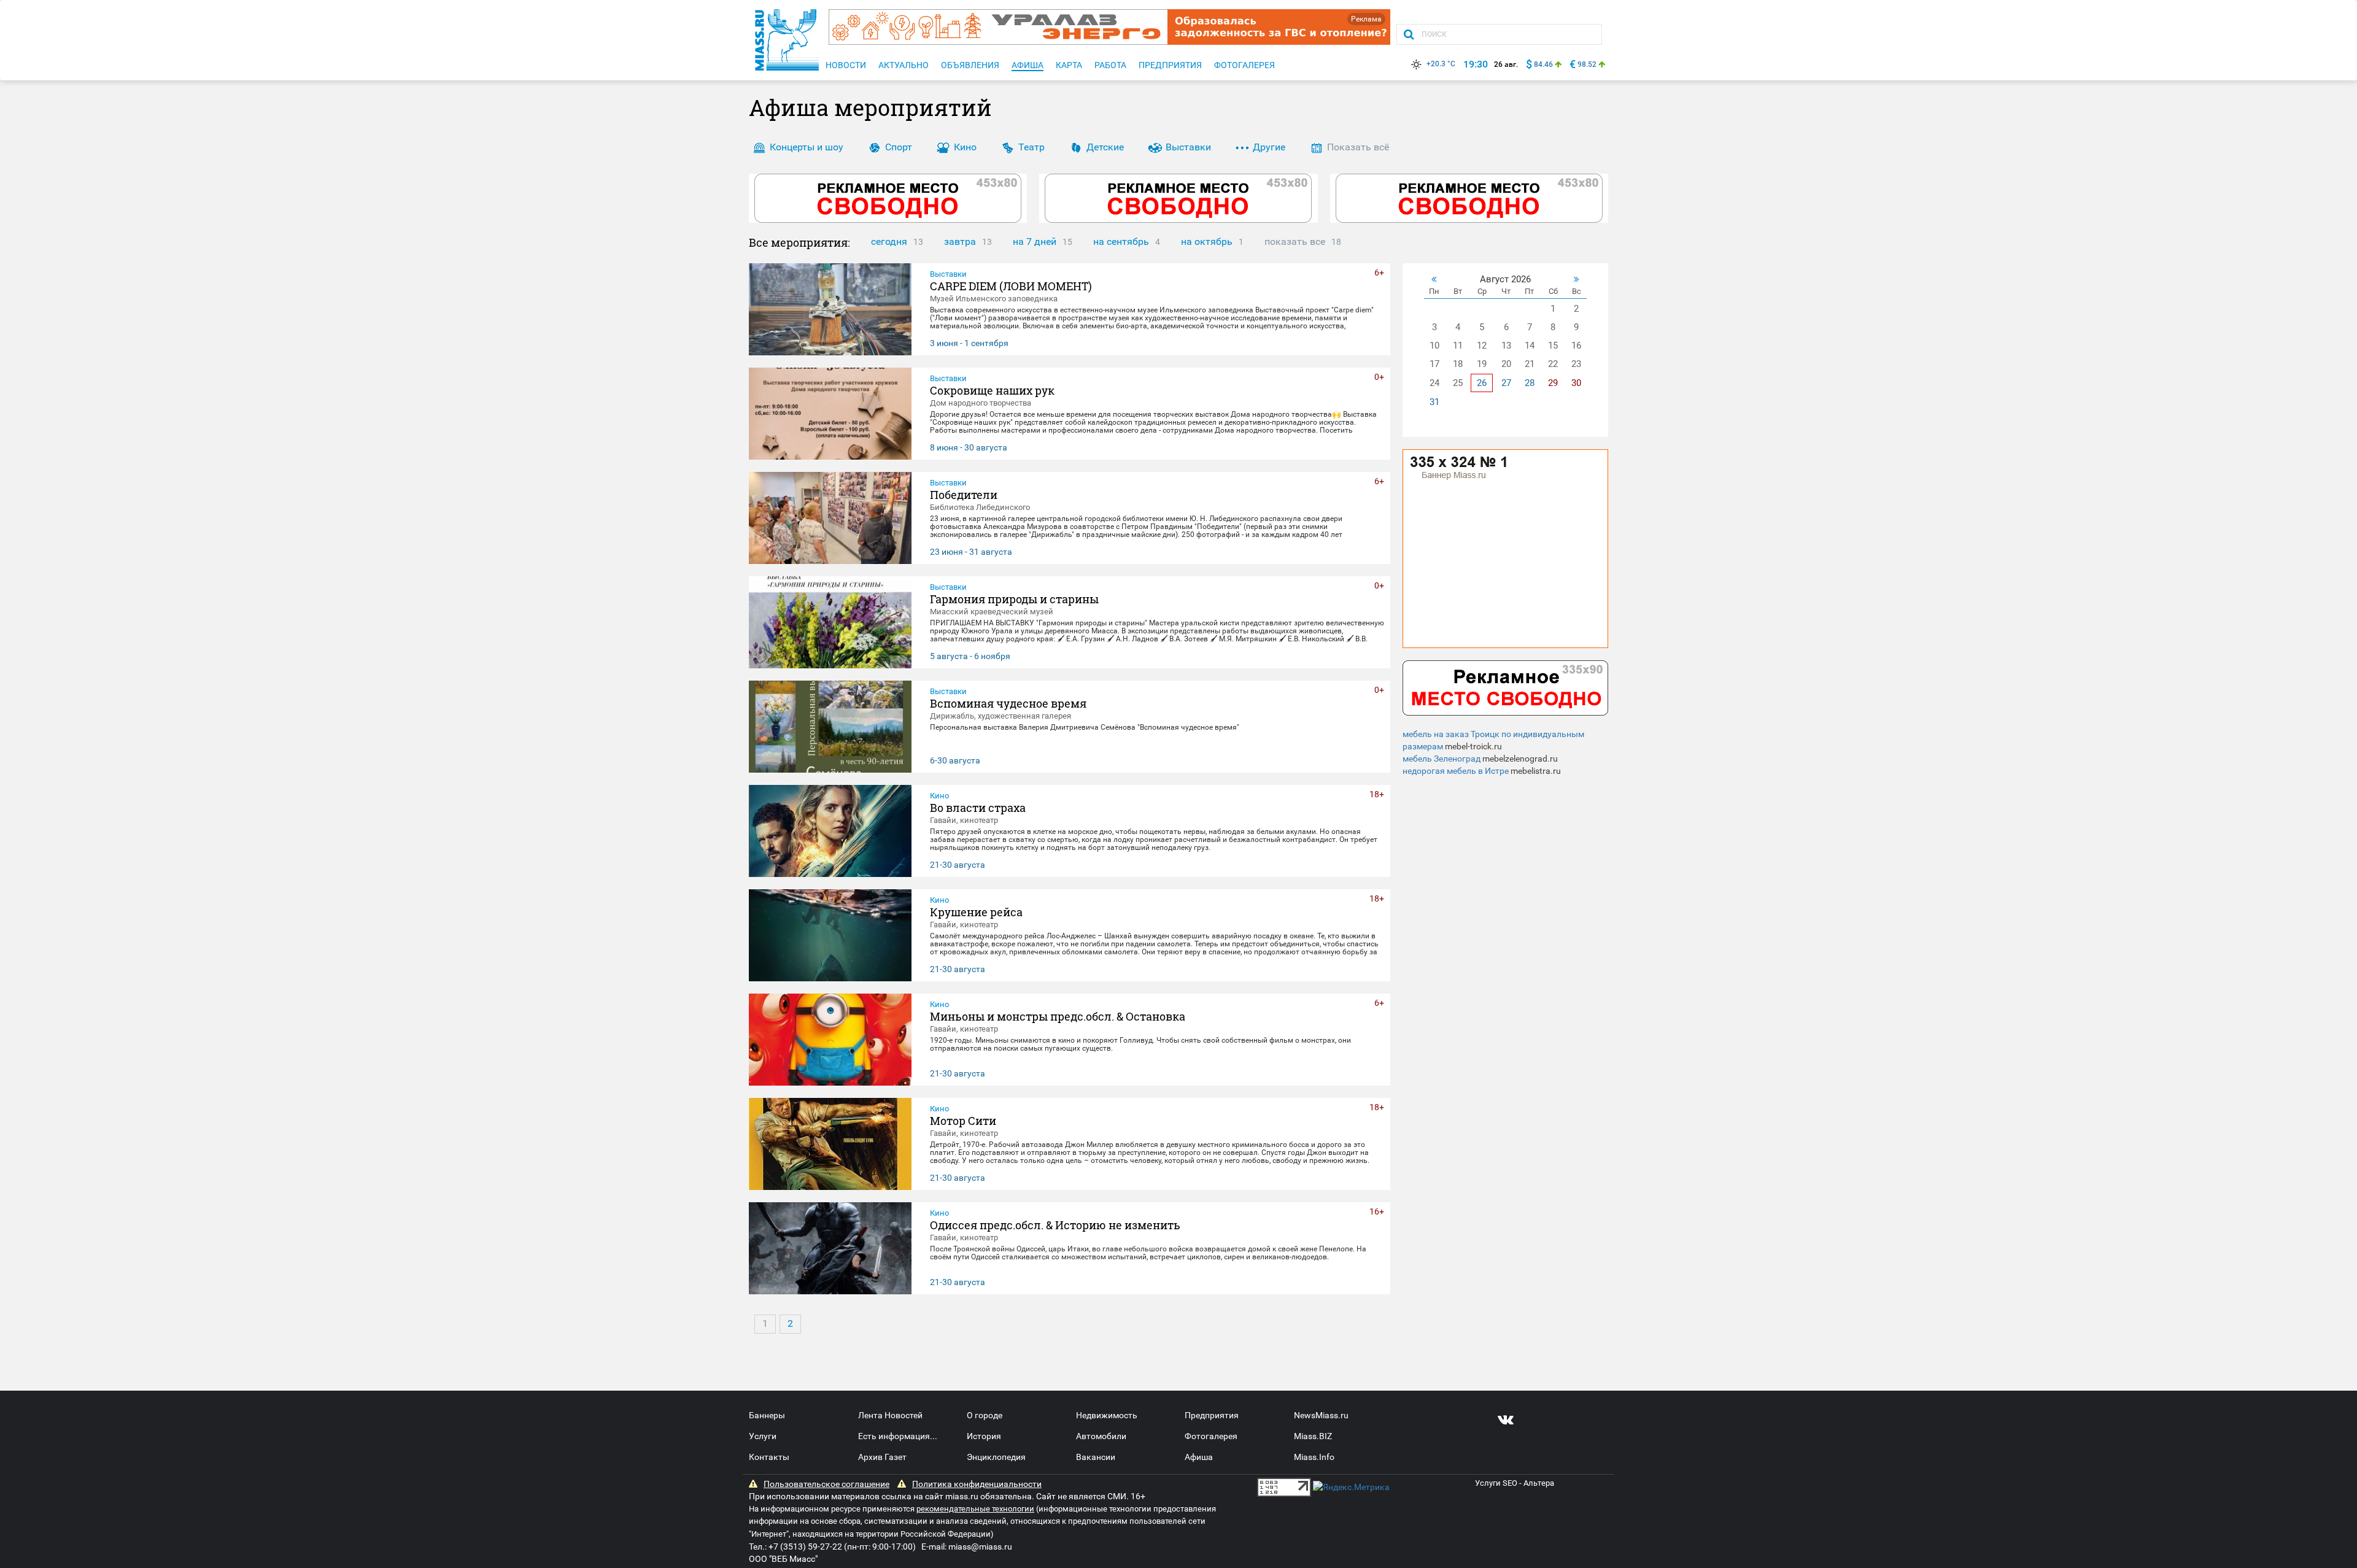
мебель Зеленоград (1442, 759)
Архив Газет (882, 1457)
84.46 (1543, 64)
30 (1576, 383)
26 (1482, 383)
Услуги (763, 1436)
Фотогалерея (1211, 1436)
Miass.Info (1314, 1457)
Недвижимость (1107, 1415)
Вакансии (1096, 1457)
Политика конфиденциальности (977, 1484)
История (984, 1436)
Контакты (769, 1457)
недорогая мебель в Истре (1456, 771)
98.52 (1587, 64)
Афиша (1199, 1457)
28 (1530, 383)
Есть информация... (898, 1436)
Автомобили (1101, 1436)
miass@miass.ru (980, 1547)
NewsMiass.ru (1321, 1415)
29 (1553, 383)
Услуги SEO (1496, 1483)
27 (1506, 383)
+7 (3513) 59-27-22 (805, 1547)
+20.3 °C (1441, 64)
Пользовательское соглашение (826, 1484)
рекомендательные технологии (975, 1509)
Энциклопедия (996, 1457)
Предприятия (1212, 1415)
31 (1434, 402)
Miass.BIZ (1313, 1436)
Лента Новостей (890, 1415)
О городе (985, 1415)
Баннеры (767, 1415)
